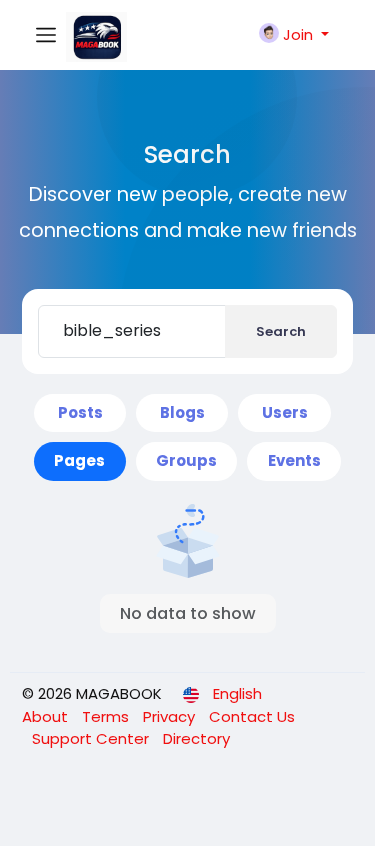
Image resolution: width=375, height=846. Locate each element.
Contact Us (252, 716)
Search (281, 331)
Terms (107, 716)
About (47, 716)
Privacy (171, 716)
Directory (196, 738)
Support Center (92, 738)
